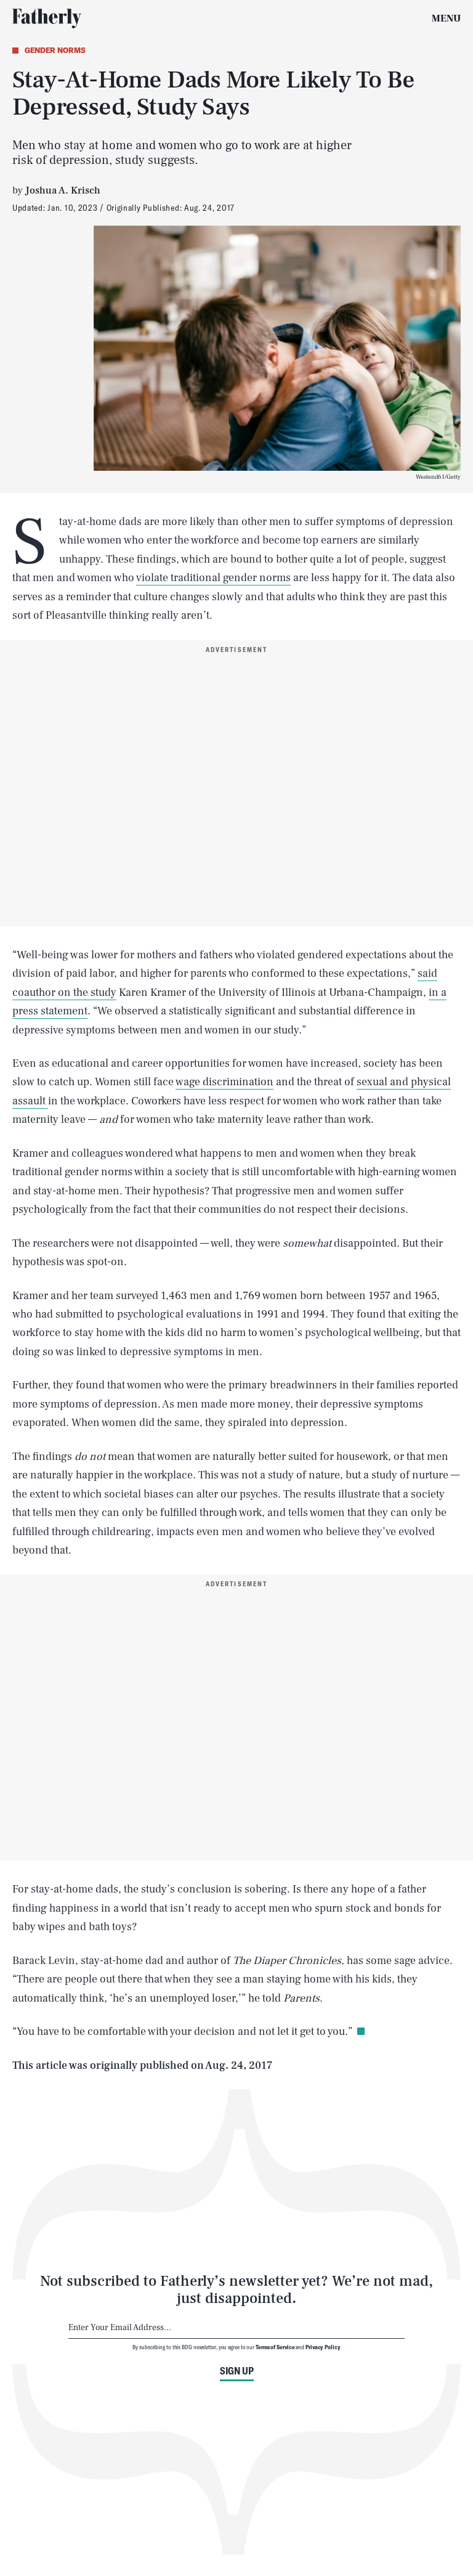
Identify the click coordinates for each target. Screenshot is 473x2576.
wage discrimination (224, 1082)
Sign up (237, 2371)
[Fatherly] (47, 18)
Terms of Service (275, 2347)
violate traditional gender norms (213, 578)
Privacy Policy (323, 2347)
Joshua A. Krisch (63, 190)
